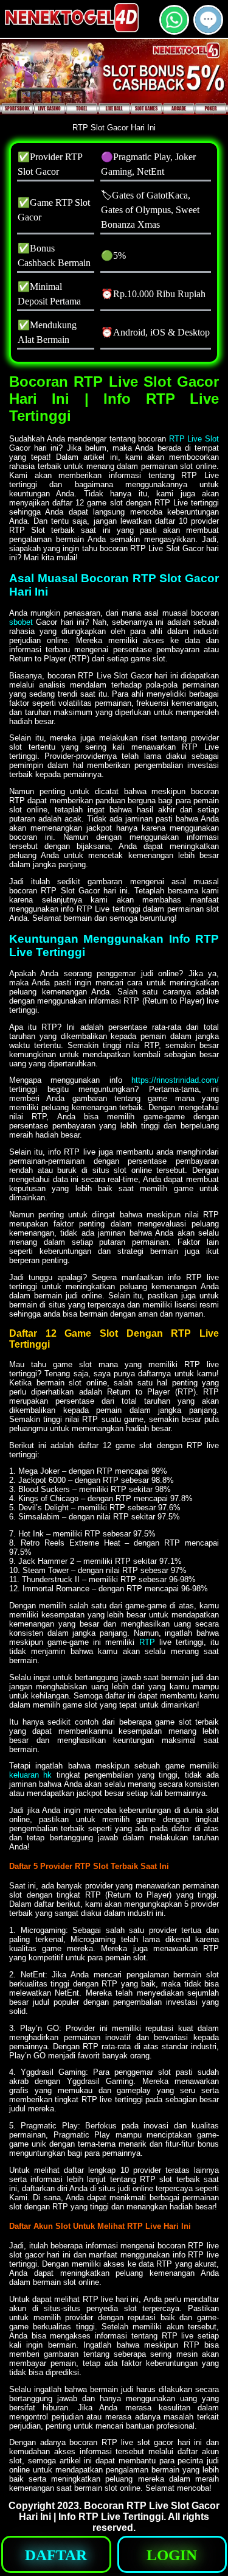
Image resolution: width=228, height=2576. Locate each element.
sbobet (21, 622)
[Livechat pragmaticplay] (208, 30)
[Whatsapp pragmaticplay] (174, 30)
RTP (147, 1642)
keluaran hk (30, 1775)
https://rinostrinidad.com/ (175, 1080)
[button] (208, 20)
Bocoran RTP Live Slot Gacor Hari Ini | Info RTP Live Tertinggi (119, 2511)
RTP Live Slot (194, 439)
